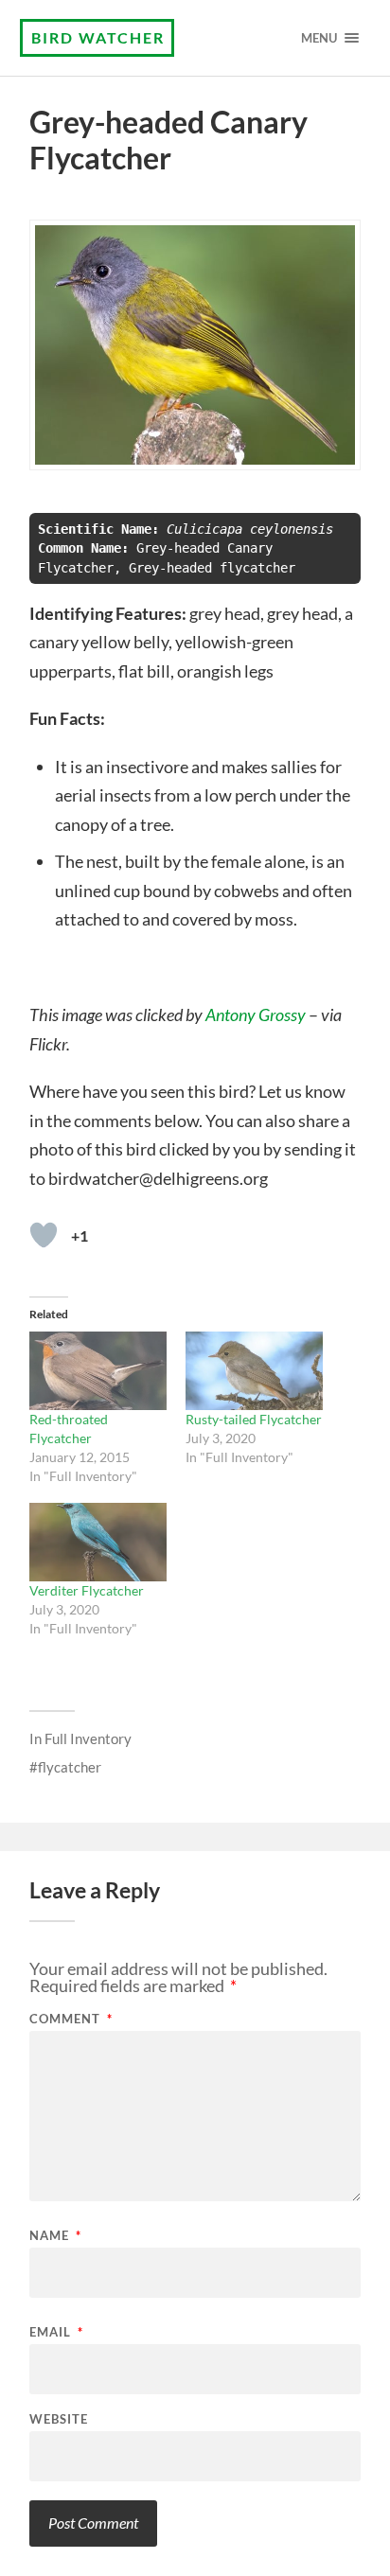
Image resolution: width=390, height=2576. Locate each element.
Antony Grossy (256, 1015)
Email (56, 2332)
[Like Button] (44, 1235)
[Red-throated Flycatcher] (98, 1371)
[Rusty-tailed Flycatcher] (254, 1371)
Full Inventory (88, 1738)
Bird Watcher (98, 37)
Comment (71, 2019)
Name (55, 2236)
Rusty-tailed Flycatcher (254, 1419)
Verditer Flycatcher (87, 1590)
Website (59, 2419)
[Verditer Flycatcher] (98, 1542)
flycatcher (70, 1767)
